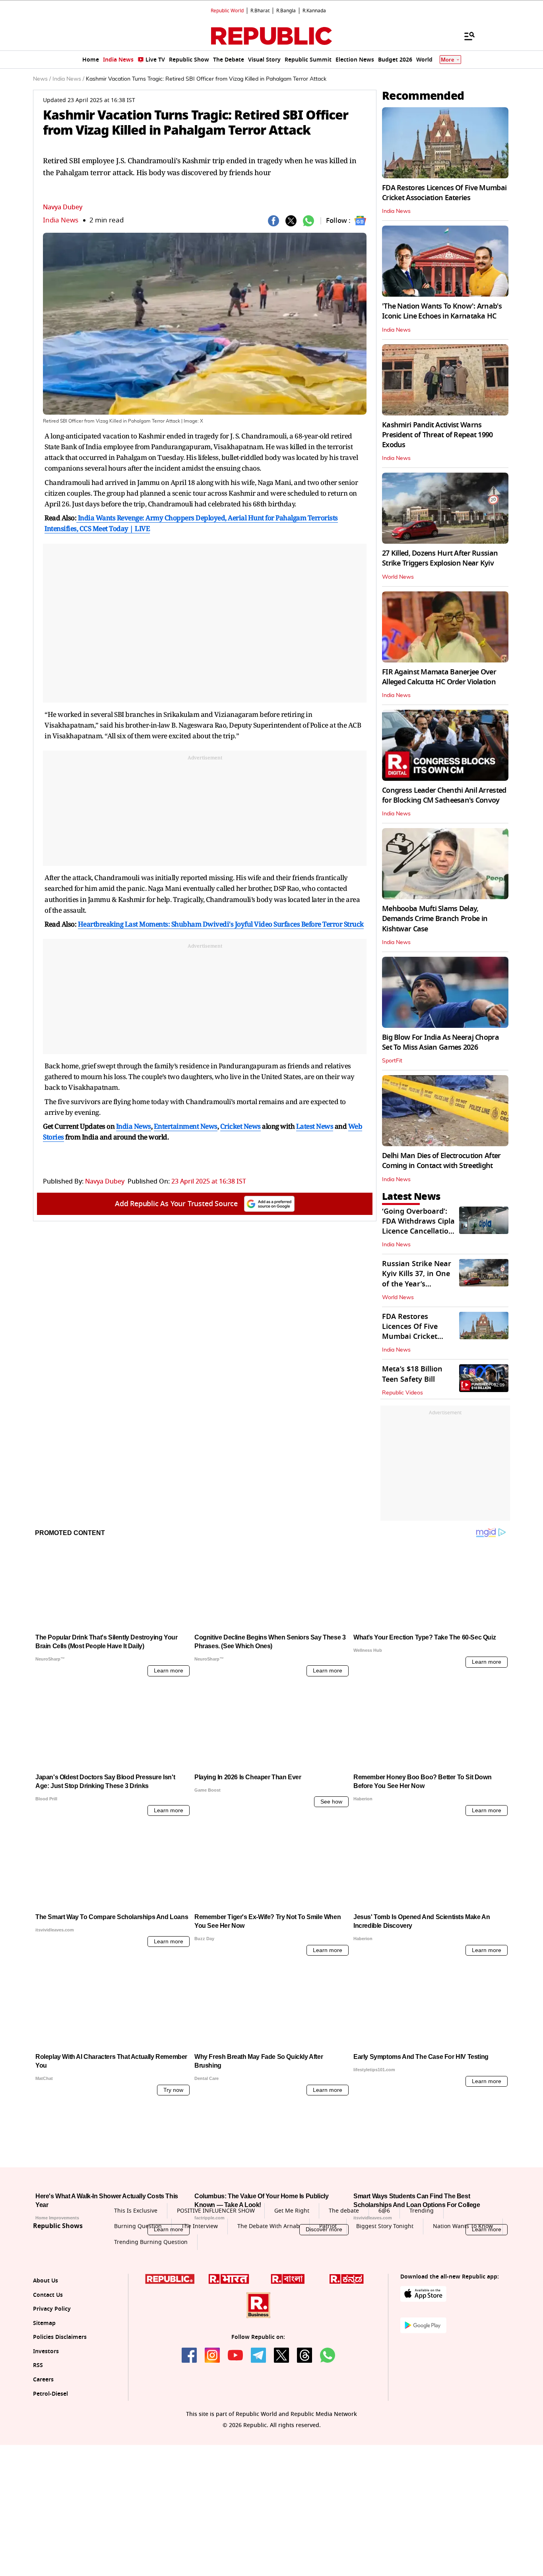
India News (61, 220)
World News (398, 577)
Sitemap (44, 2397)
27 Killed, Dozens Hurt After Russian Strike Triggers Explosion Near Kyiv (440, 558)
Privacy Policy (52, 2383)
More (448, 60)
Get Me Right (292, 2285)
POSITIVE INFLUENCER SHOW (216, 2285)
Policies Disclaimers (60, 2411)
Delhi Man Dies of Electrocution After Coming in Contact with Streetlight (441, 1161)
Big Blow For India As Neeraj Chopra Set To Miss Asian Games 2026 (440, 1042)
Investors (46, 2425)
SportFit (392, 1061)
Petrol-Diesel (50, 2468)
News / (42, 79)
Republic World (227, 11)
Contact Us (48, 2369)
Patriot (328, 2300)
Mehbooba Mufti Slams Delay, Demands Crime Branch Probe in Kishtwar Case (435, 919)
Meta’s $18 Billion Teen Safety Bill (412, 1374)
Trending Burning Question (151, 2316)
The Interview (200, 2300)
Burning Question (138, 2300)
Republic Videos (402, 1393)
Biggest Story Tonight (385, 2300)
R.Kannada (314, 11)
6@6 (384, 2285)
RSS (38, 2440)
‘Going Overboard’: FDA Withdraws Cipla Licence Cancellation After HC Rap (418, 1226)
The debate (344, 2285)
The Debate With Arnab (269, 2300)
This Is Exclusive (136, 2285)
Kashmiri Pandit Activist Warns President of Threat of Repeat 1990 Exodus (437, 435)
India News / (68, 79)
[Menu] (465, 36)
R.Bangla (286, 11)
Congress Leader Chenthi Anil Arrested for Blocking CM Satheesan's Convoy (444, 795)
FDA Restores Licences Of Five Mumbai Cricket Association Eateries (444, 193)
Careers (43, 2453)
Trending (422, 2285)
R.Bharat (260, 11)
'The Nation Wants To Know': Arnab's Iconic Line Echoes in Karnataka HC (442, 311)
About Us (46, 2355)
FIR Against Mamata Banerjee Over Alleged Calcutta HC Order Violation (439, 677)
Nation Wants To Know (463, 2300)
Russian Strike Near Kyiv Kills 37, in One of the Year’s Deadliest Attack (417, 1279)
